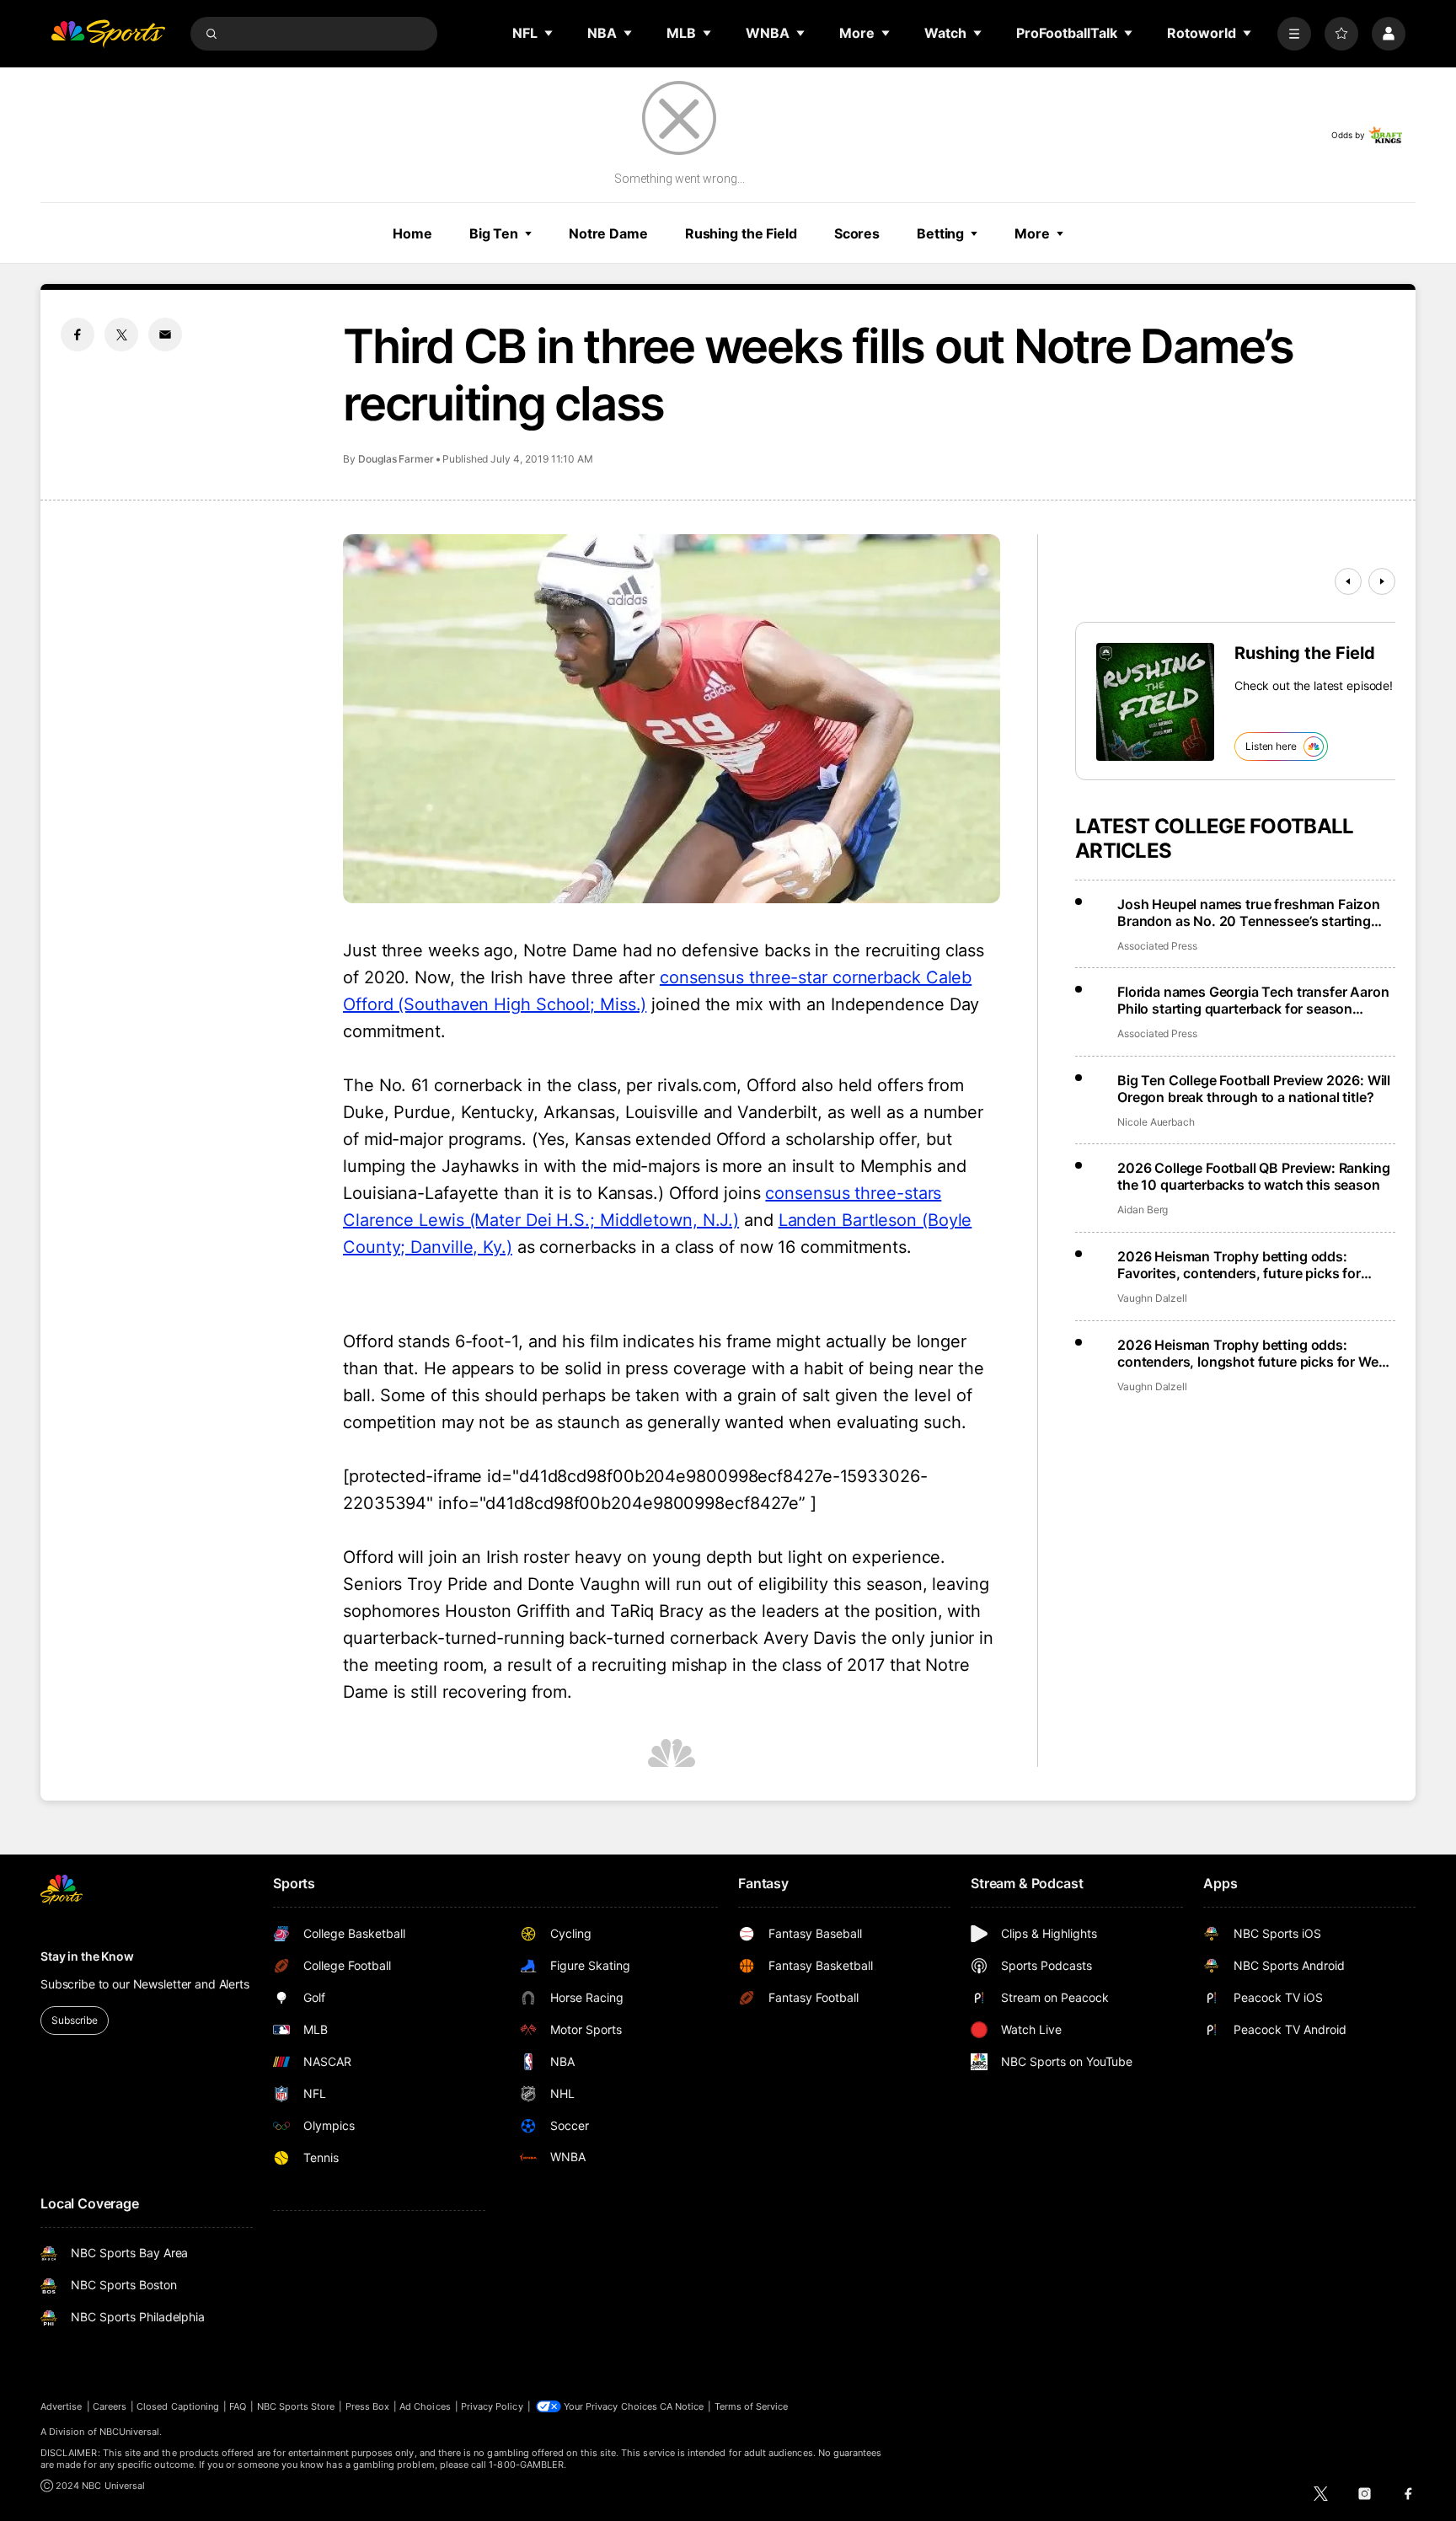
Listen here (1271, 746)
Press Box (368, 2406)
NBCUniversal (130, 2432)
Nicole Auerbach (1156, 1122)
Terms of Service (752, 2406)
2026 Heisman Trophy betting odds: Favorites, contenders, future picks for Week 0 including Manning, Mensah (1239, 1265)
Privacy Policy (492, 2406)
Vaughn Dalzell (1152, 1298)
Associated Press (1157, 946)
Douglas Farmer (396, 459)
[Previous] (1348, 581)
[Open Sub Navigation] (549, 33)
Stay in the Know (87, 1956)
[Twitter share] (121, 335)
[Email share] (165, 335)
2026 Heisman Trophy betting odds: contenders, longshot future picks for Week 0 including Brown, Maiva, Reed (1255, 1353)
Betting (940, 233)
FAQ (238, 2406)
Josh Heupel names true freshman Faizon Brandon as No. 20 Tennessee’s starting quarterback (1249, 913)
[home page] (108, 34)
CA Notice (682, 2406)
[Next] (1382, 581)
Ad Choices (425, 2406)
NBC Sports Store (296, 2406)
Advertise (62, 2406)
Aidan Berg (1143, 1210)
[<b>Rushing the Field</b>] (1155, 702)
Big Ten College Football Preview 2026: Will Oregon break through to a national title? (1254, 1089)
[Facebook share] (78, 335)
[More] (1294, 34)
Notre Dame (608, 233)
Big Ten (494, 233)
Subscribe (75, 2020)
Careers (110, 2406)
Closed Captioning (178, 2406)
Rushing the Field (741, 233)
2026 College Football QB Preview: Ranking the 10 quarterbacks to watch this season (1253, 1176)
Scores (857, 233)
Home (412, 233)
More (1032, 233)
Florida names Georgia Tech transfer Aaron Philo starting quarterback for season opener (1253, 1000)
